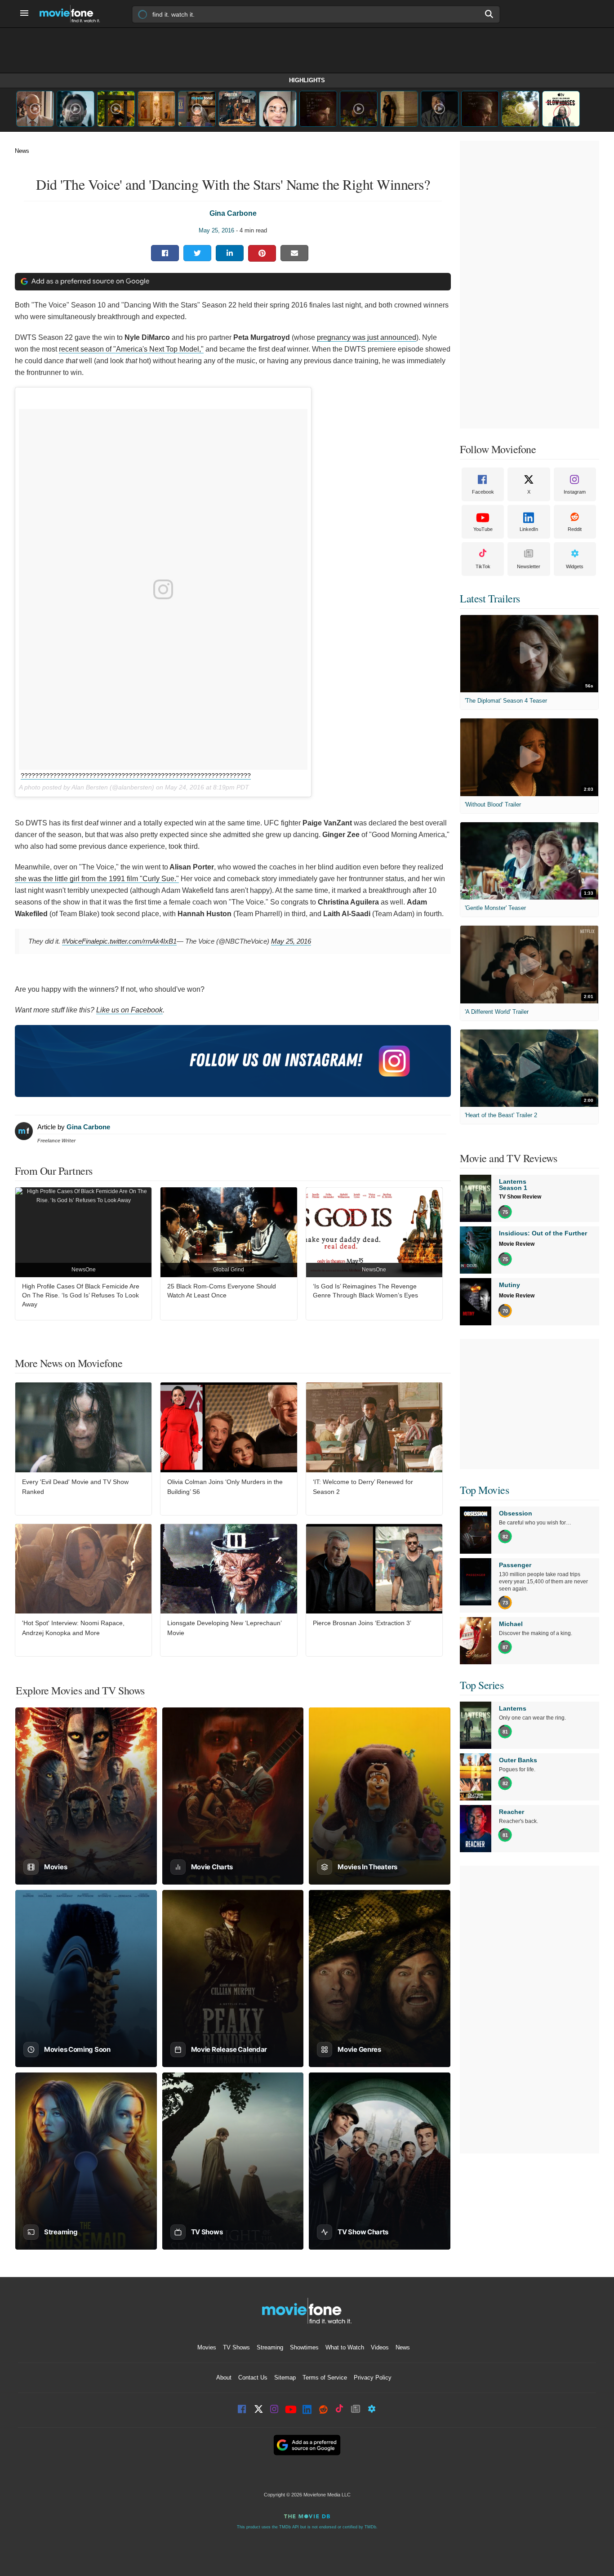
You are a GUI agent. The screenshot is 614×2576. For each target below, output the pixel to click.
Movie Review (517, 1244)
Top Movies (484, 1490)
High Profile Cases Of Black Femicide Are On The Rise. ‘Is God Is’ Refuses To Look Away (81, 1295)
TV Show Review (520, 1197)
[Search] (489, 14)
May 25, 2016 (216, 230)
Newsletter (529, 566)
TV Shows (236, 2347)
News (22, 151)
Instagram (575, 492)
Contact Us (253, 2378)
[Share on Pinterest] (262, 253)
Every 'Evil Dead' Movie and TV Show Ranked (75, 1487)
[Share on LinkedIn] (230, 253)
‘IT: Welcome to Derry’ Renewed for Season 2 (363, 1487)
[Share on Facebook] (165, 253)
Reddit (575, 529)
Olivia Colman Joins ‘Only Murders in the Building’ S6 (225, 1487)
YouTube (483, 529)
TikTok (483, 566)
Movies (207, 2347)
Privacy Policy (373, 2378)
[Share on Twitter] (197, 253)
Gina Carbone (233, 213)
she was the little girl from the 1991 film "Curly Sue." (97, 879)
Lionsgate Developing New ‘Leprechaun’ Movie (224, 1628)
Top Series (482, 1685)
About (224, 2378)
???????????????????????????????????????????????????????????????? (136, 775)
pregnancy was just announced (367, 337)
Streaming (270, 2347)
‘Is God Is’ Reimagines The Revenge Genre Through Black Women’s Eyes (365, 1291)
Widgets (575, 566)
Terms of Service (325, 2378)
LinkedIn (529, 529)
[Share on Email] (294, 253)
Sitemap (285, 2378)
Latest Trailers (490, 598)
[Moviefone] (73, 14)
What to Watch (345, 2347)
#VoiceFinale (81, 941)
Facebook (483, 492)
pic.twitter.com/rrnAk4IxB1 (138, 941)
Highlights (307, 80)
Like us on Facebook (129, 1010)
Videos (380, 2347)
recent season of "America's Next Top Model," (131, 349)
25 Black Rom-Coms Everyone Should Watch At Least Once (222, 1291)
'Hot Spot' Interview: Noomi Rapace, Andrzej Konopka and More (73, 1628)
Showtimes (304, 2347)
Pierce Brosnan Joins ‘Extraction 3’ (362, 1623)
